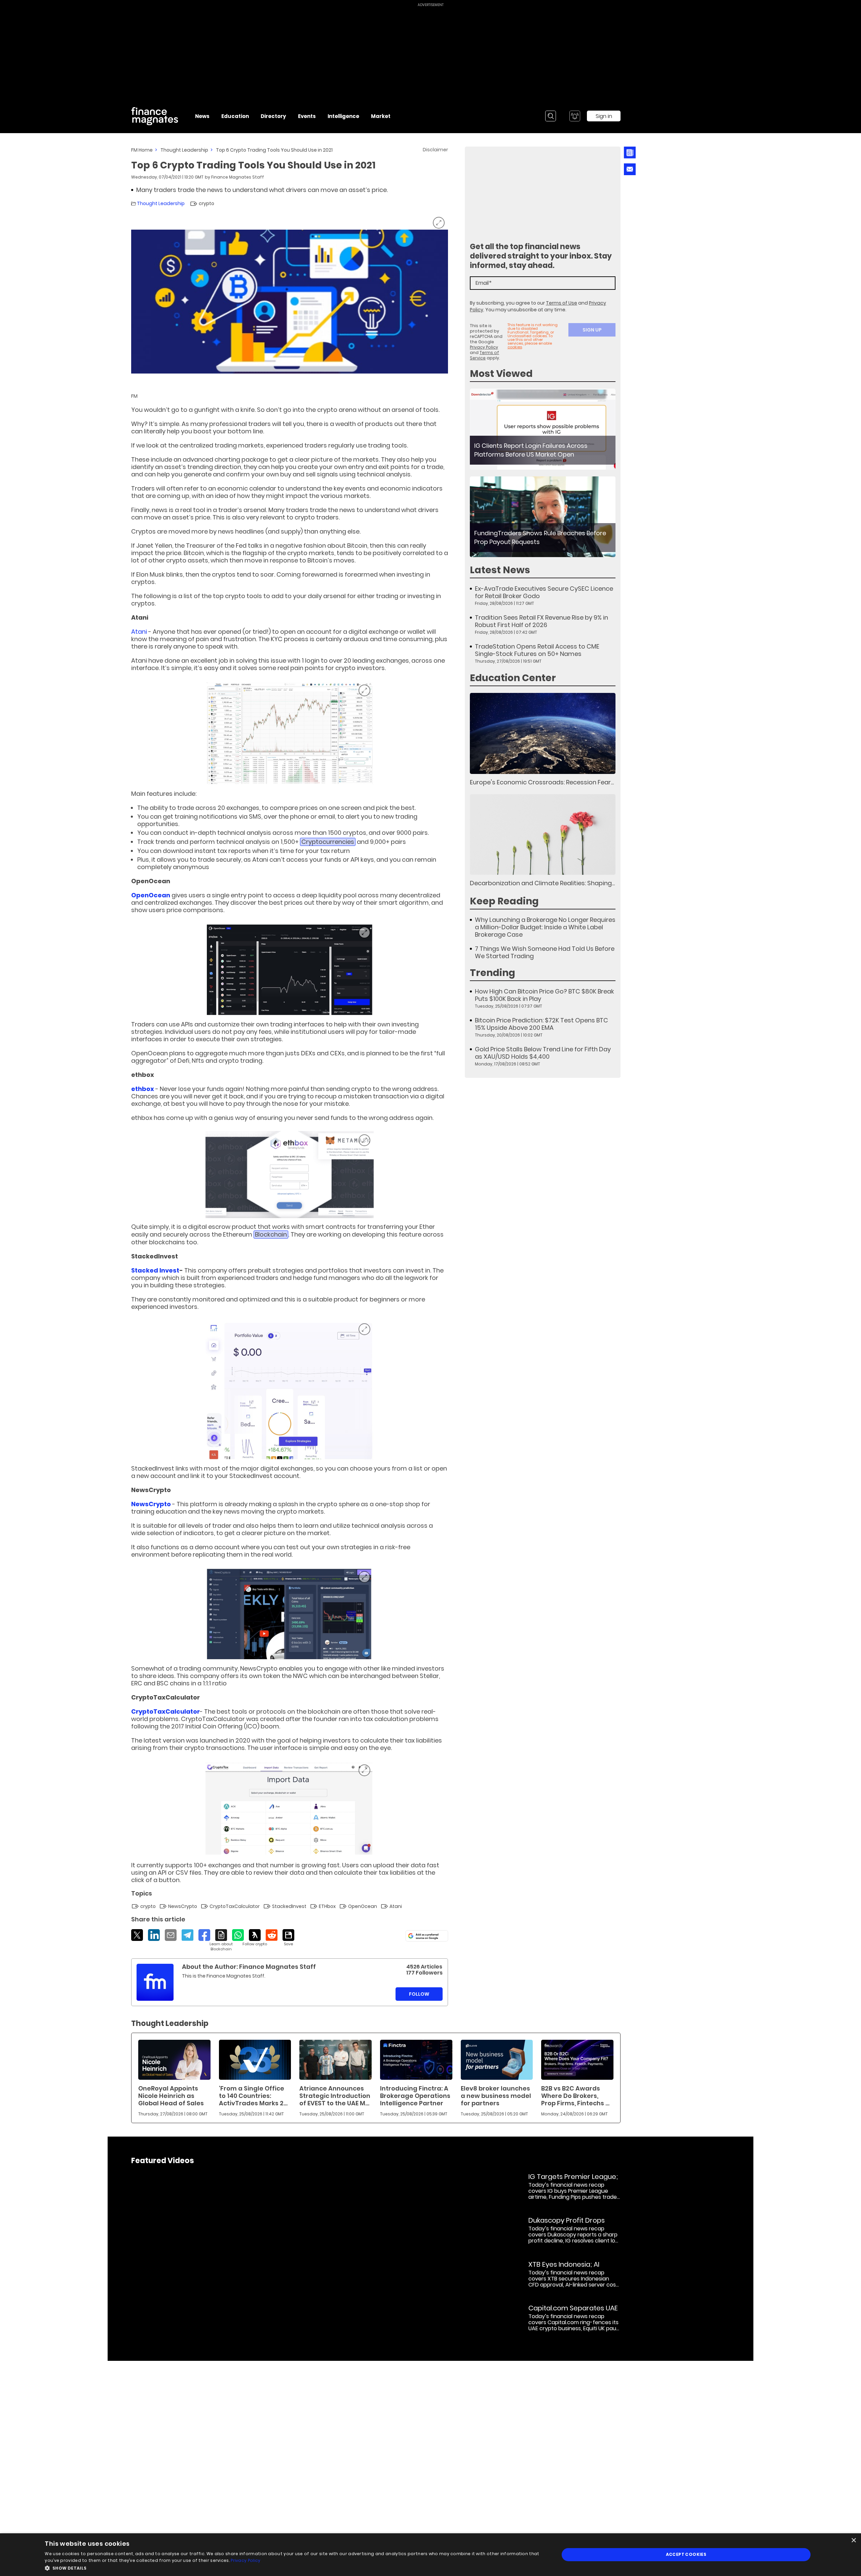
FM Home (142, 150)
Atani (140, 632)
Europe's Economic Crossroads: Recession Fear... (542, 782)
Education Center (513, 678)
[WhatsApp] (238, 1935)
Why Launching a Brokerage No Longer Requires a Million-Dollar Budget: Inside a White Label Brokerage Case (545, 927)
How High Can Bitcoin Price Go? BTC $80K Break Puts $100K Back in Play (545, 995)
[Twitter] (137, 1935)
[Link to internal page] (155, 1982)
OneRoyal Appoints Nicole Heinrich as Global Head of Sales (171, 2096)
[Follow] (255, 1938)
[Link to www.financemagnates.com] (543, 429)
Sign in (604, 116)
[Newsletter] (629, 152)
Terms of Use (561, 303)
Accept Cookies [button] (686, 2554)
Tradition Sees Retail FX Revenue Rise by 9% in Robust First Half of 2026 (541, 621)
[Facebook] (204, 1935)
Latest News (500, 570)
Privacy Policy (484, 347)
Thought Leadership (184, 150)
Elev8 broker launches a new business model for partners (496, 2096)
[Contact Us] (630, 169)
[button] (294, 2567)
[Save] (288, 1938)
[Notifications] (575, 116)
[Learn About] (221, 1940)
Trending (493, 973)
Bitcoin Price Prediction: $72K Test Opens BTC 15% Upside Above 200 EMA (541, 1024)
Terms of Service (484, 355)
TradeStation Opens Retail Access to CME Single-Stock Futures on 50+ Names (537, 650)
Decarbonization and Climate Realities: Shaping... (542, 883)
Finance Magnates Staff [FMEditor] (238, 177)
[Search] (551, 116)
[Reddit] (272, 1935)
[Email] (171, 1935)
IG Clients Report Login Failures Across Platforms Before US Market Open (531, 450)
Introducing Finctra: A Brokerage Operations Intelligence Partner (415, 2096)
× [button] (853, 2541)
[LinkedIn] (154, 1935)
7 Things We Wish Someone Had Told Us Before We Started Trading (545, 952)
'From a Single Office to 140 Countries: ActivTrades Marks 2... (253, 2096)
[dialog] (430, 2555)
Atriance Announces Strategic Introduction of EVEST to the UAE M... (335, 2096)
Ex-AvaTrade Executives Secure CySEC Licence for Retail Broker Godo (544, 592)
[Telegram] (188, 1935)
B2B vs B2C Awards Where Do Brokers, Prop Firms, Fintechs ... (575, 2096)
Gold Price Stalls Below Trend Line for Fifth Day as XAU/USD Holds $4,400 (543, 1053)
